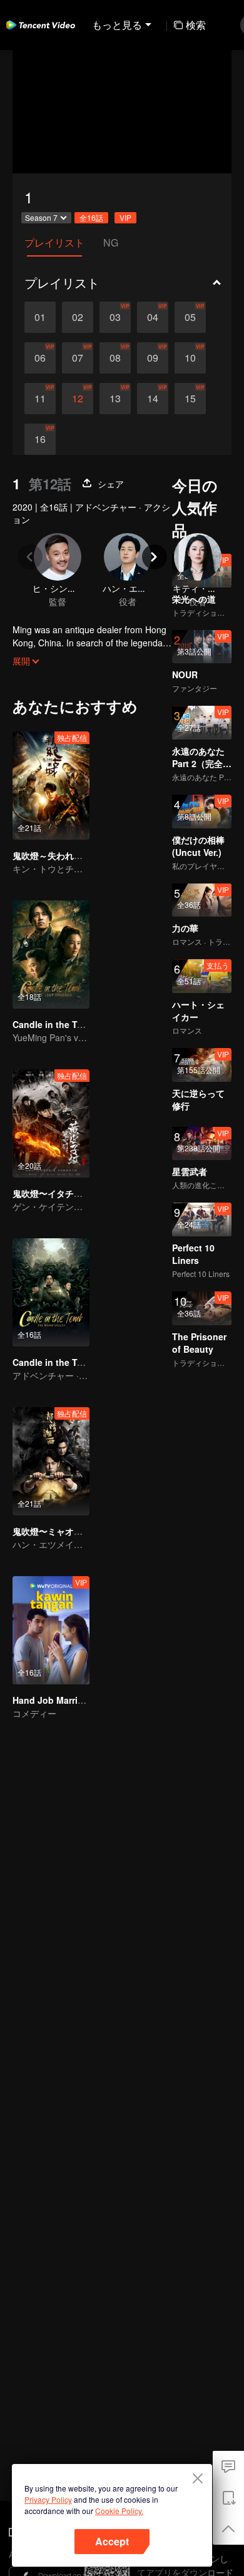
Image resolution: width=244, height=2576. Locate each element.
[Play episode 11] (40, 399)
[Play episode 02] (78, 317)
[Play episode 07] (78, 358)
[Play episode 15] (190, 399)
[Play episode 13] (115, 399)
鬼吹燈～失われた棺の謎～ (65, 855)
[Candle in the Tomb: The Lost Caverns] (51, 955)
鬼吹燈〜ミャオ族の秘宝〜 (65, 1531)
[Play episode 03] (115, 317)
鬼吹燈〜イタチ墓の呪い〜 (65, 1193)
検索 (196, 25)
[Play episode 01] (40, 317)
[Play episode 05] (190, 317)
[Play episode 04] (153, 317)
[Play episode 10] (190, 358)
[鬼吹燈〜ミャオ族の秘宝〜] (51, 1461)
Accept (112, 2541)
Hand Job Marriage (53, 1700)
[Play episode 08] (115, 358)
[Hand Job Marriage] (51, 1630)
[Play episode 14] (153, 399)
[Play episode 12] (78, 399)
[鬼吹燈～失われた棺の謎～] (51, 786)
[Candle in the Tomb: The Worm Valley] (51, 1292)
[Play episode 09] (153, 358)
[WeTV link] (41, 25)
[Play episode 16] (40, 439)
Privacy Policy (48, 2499)
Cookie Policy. (119, 2511)
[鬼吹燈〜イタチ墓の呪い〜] (51, 1123)
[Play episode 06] (40, 358)
